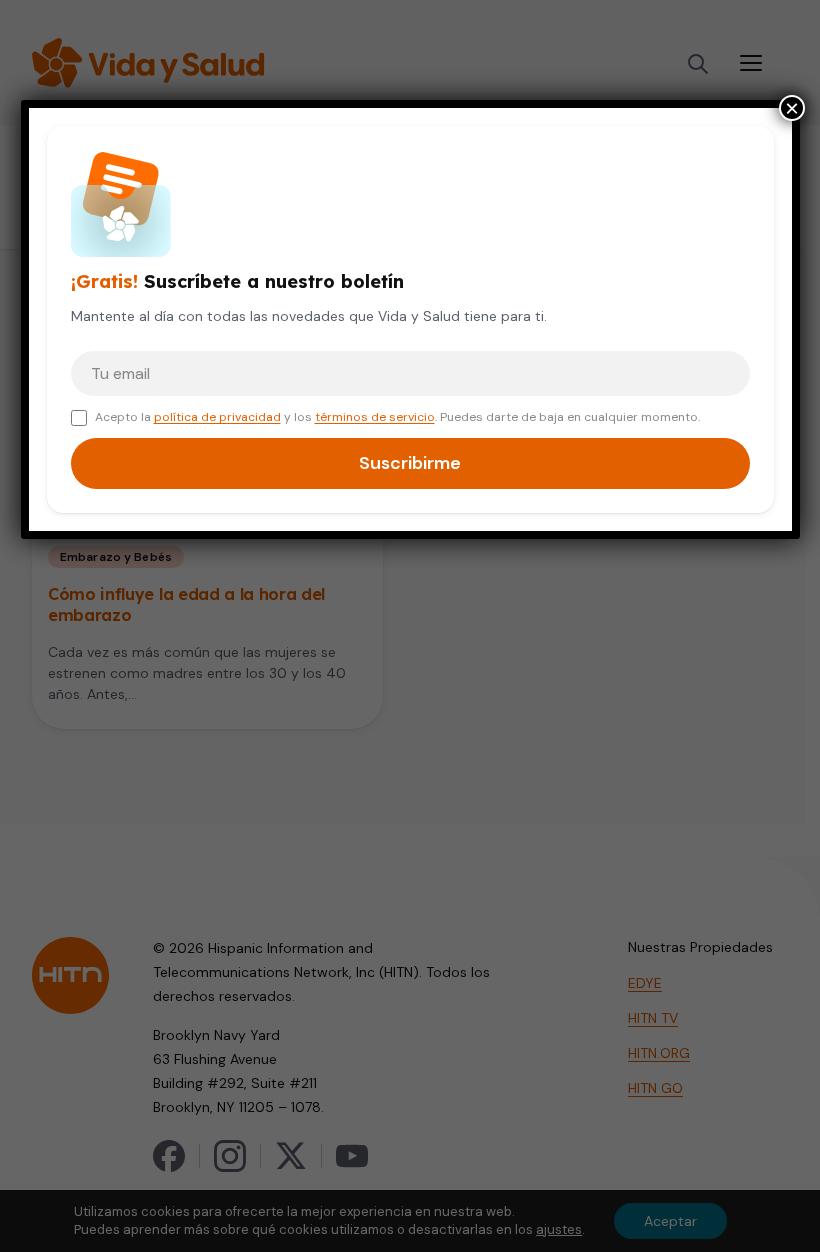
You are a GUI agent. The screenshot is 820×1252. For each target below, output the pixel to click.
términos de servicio (375, 417)
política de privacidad (217, 417)
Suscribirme (410, 463)
